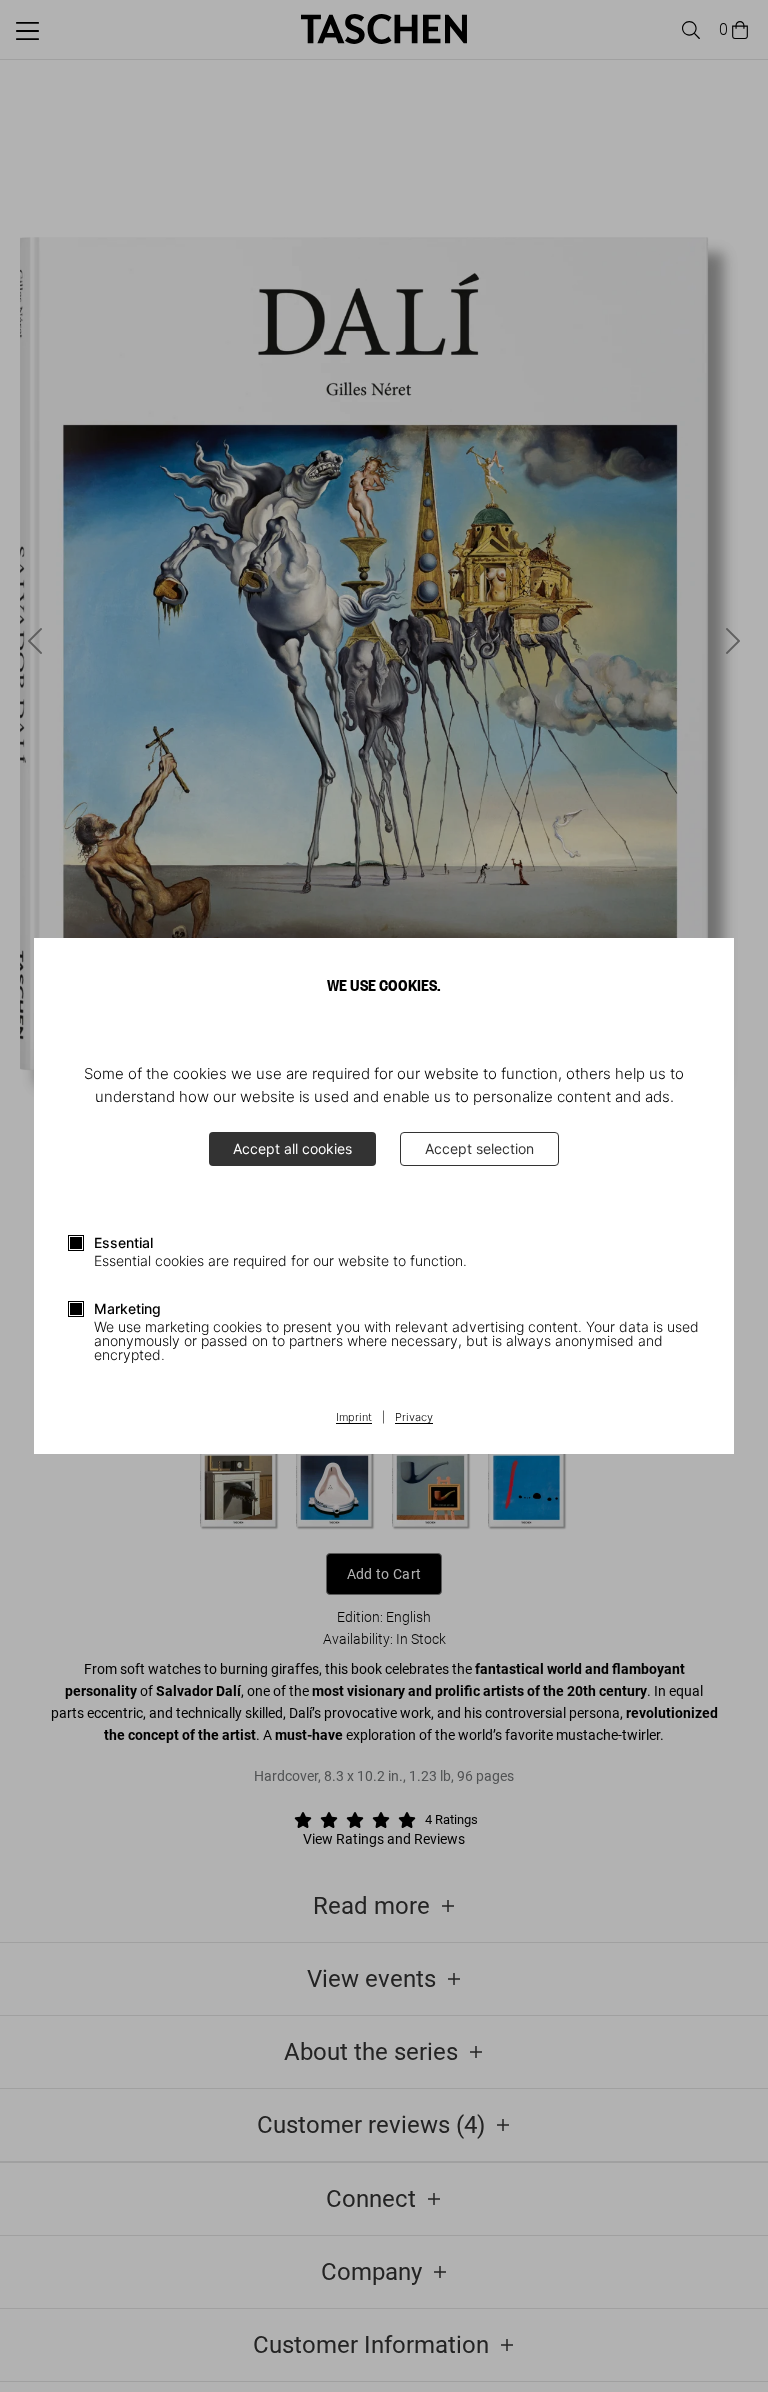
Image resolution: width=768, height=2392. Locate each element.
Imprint (354, 1418)
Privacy (414, 1418)
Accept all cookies (292, 1148)
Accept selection (479, 1148)
